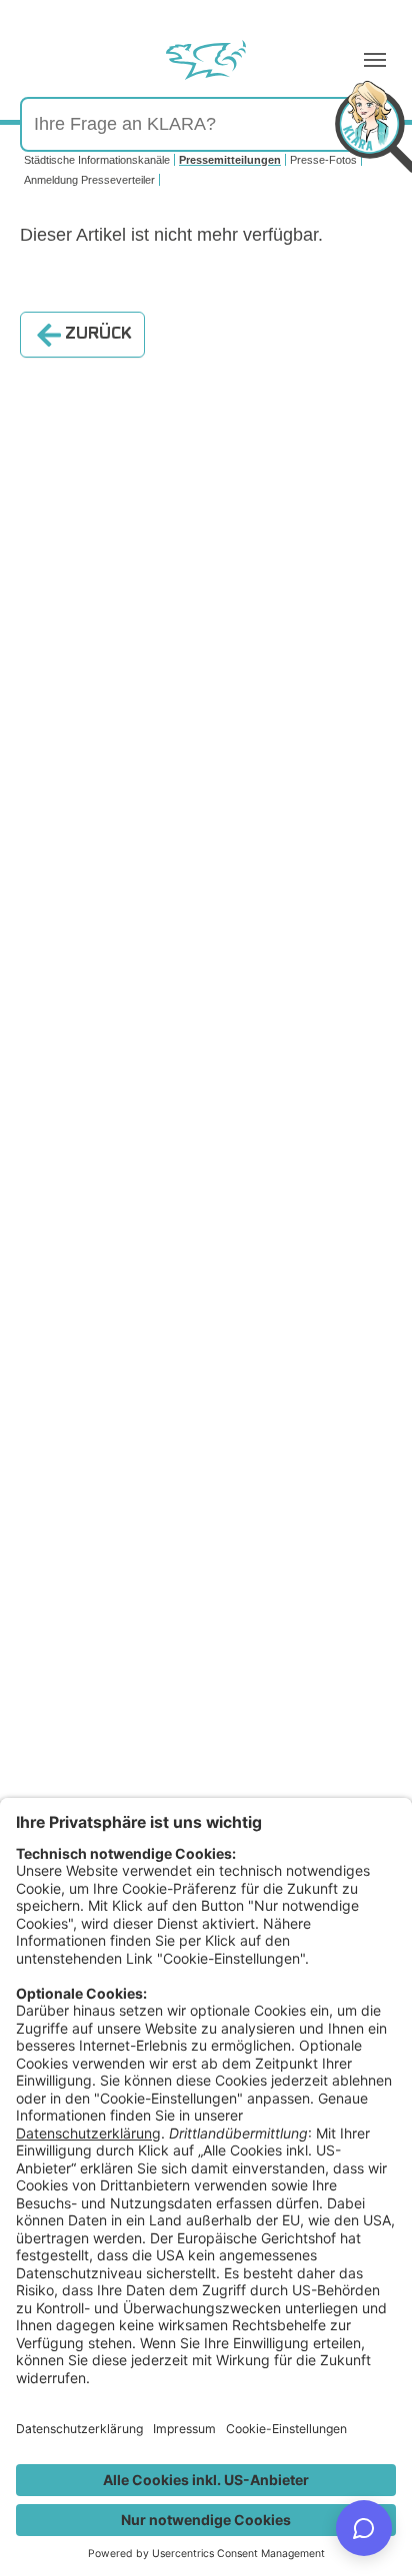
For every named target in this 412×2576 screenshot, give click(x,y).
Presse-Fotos (323, 160)
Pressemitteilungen (230, 160)
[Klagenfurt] (206, 60)
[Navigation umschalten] (375, 60)
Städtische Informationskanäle (97, 160)
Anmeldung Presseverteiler (89, 180)
